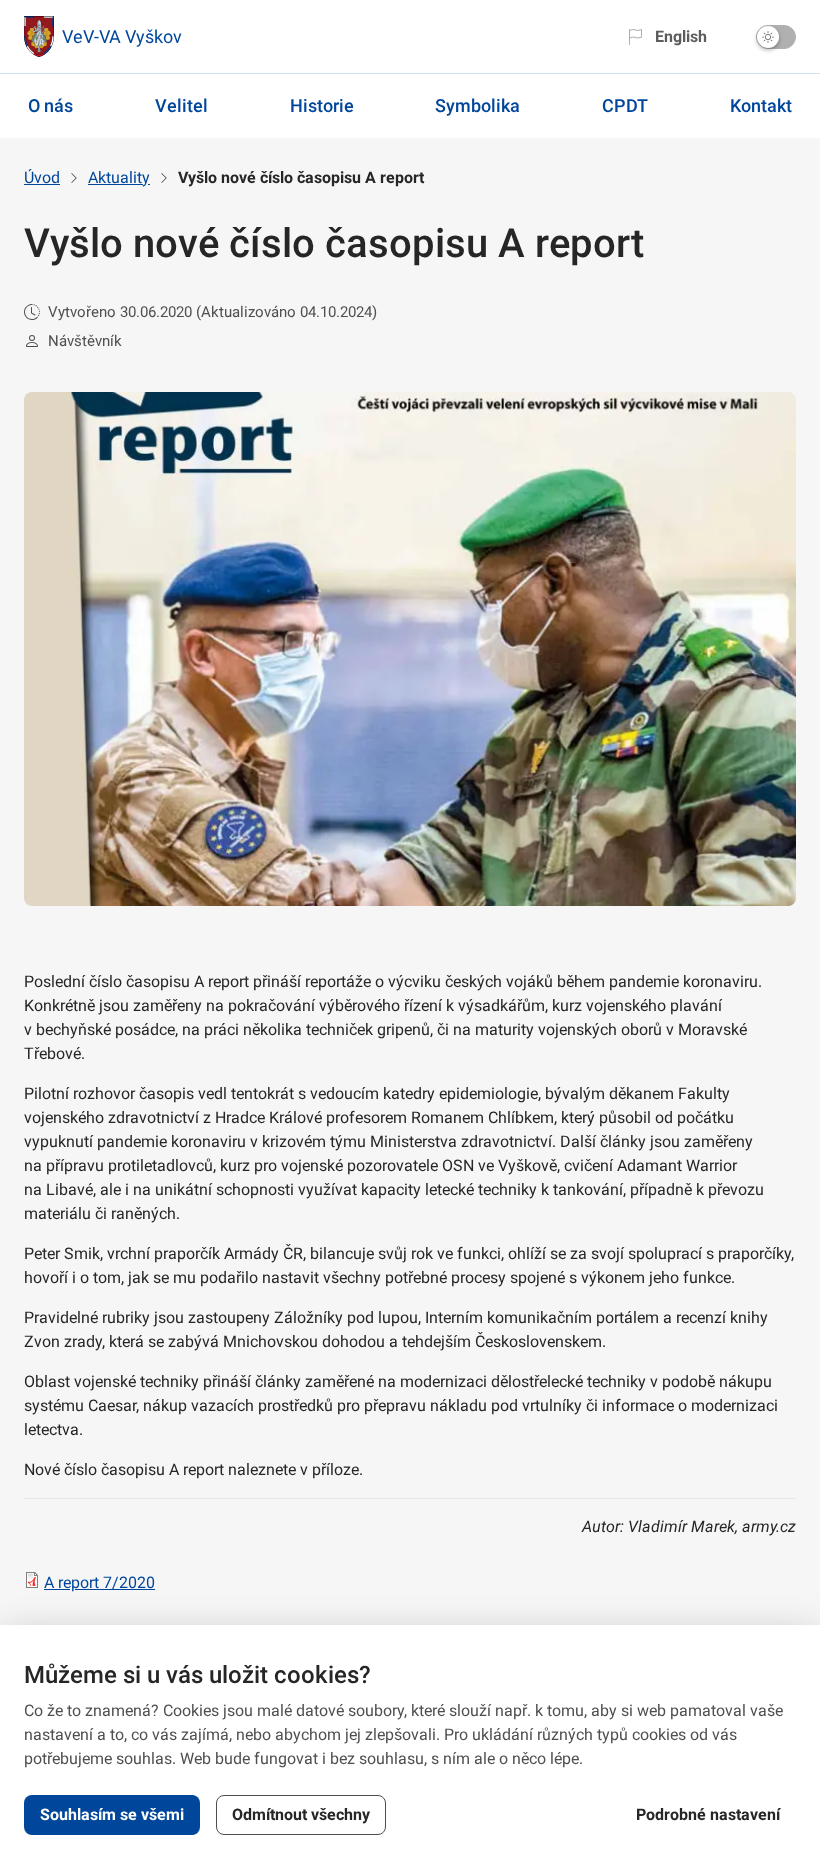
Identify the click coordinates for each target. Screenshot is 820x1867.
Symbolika (477, 105)
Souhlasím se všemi (112, 1814)
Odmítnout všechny (301, 1814)
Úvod (42, 177)
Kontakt (761, 105)
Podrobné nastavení (708, 1814)
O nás (50, 105)
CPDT (625, 105)
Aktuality (119, 177)
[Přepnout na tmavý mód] (776, 37)
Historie (322, 105)
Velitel (181, 105)
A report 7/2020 (99, 1582)
